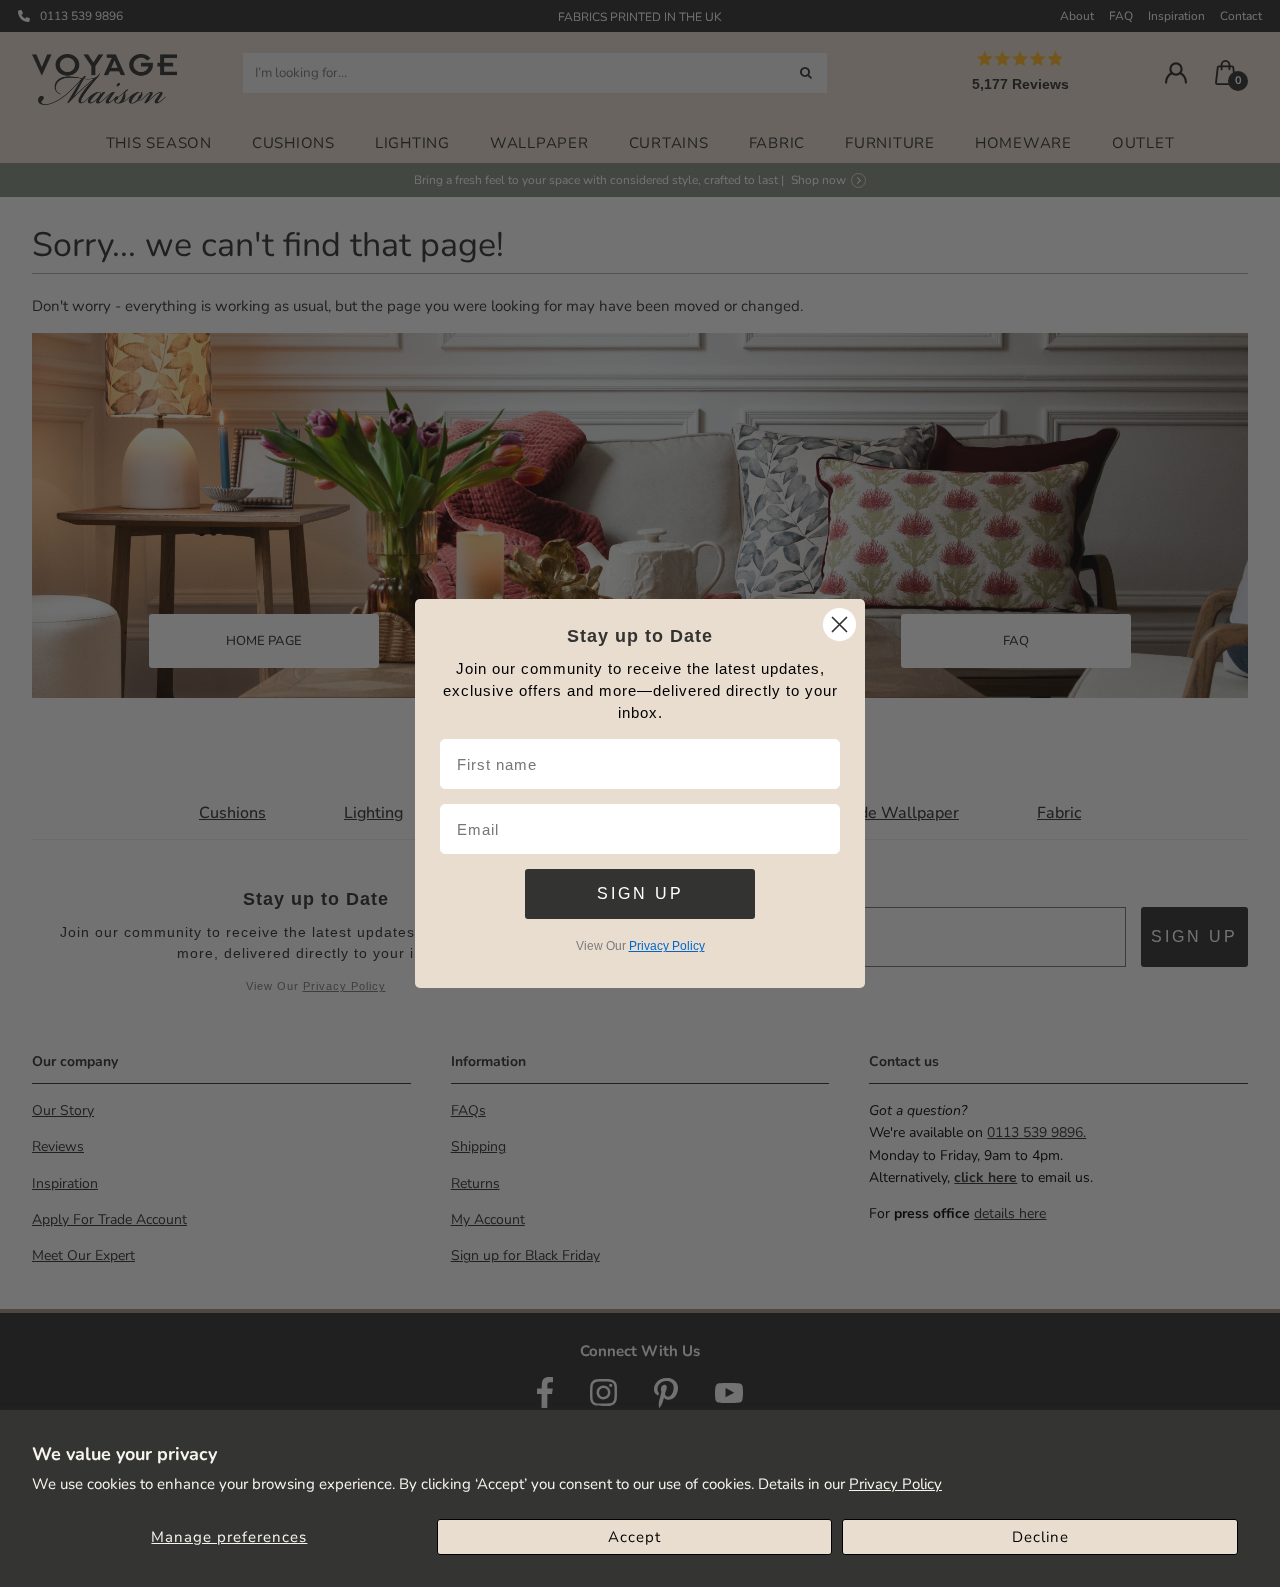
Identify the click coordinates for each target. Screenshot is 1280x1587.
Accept (634, 1537)
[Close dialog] (839, 624)
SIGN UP (640, 893)
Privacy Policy (895, 1484)
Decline (1040, 1537)
